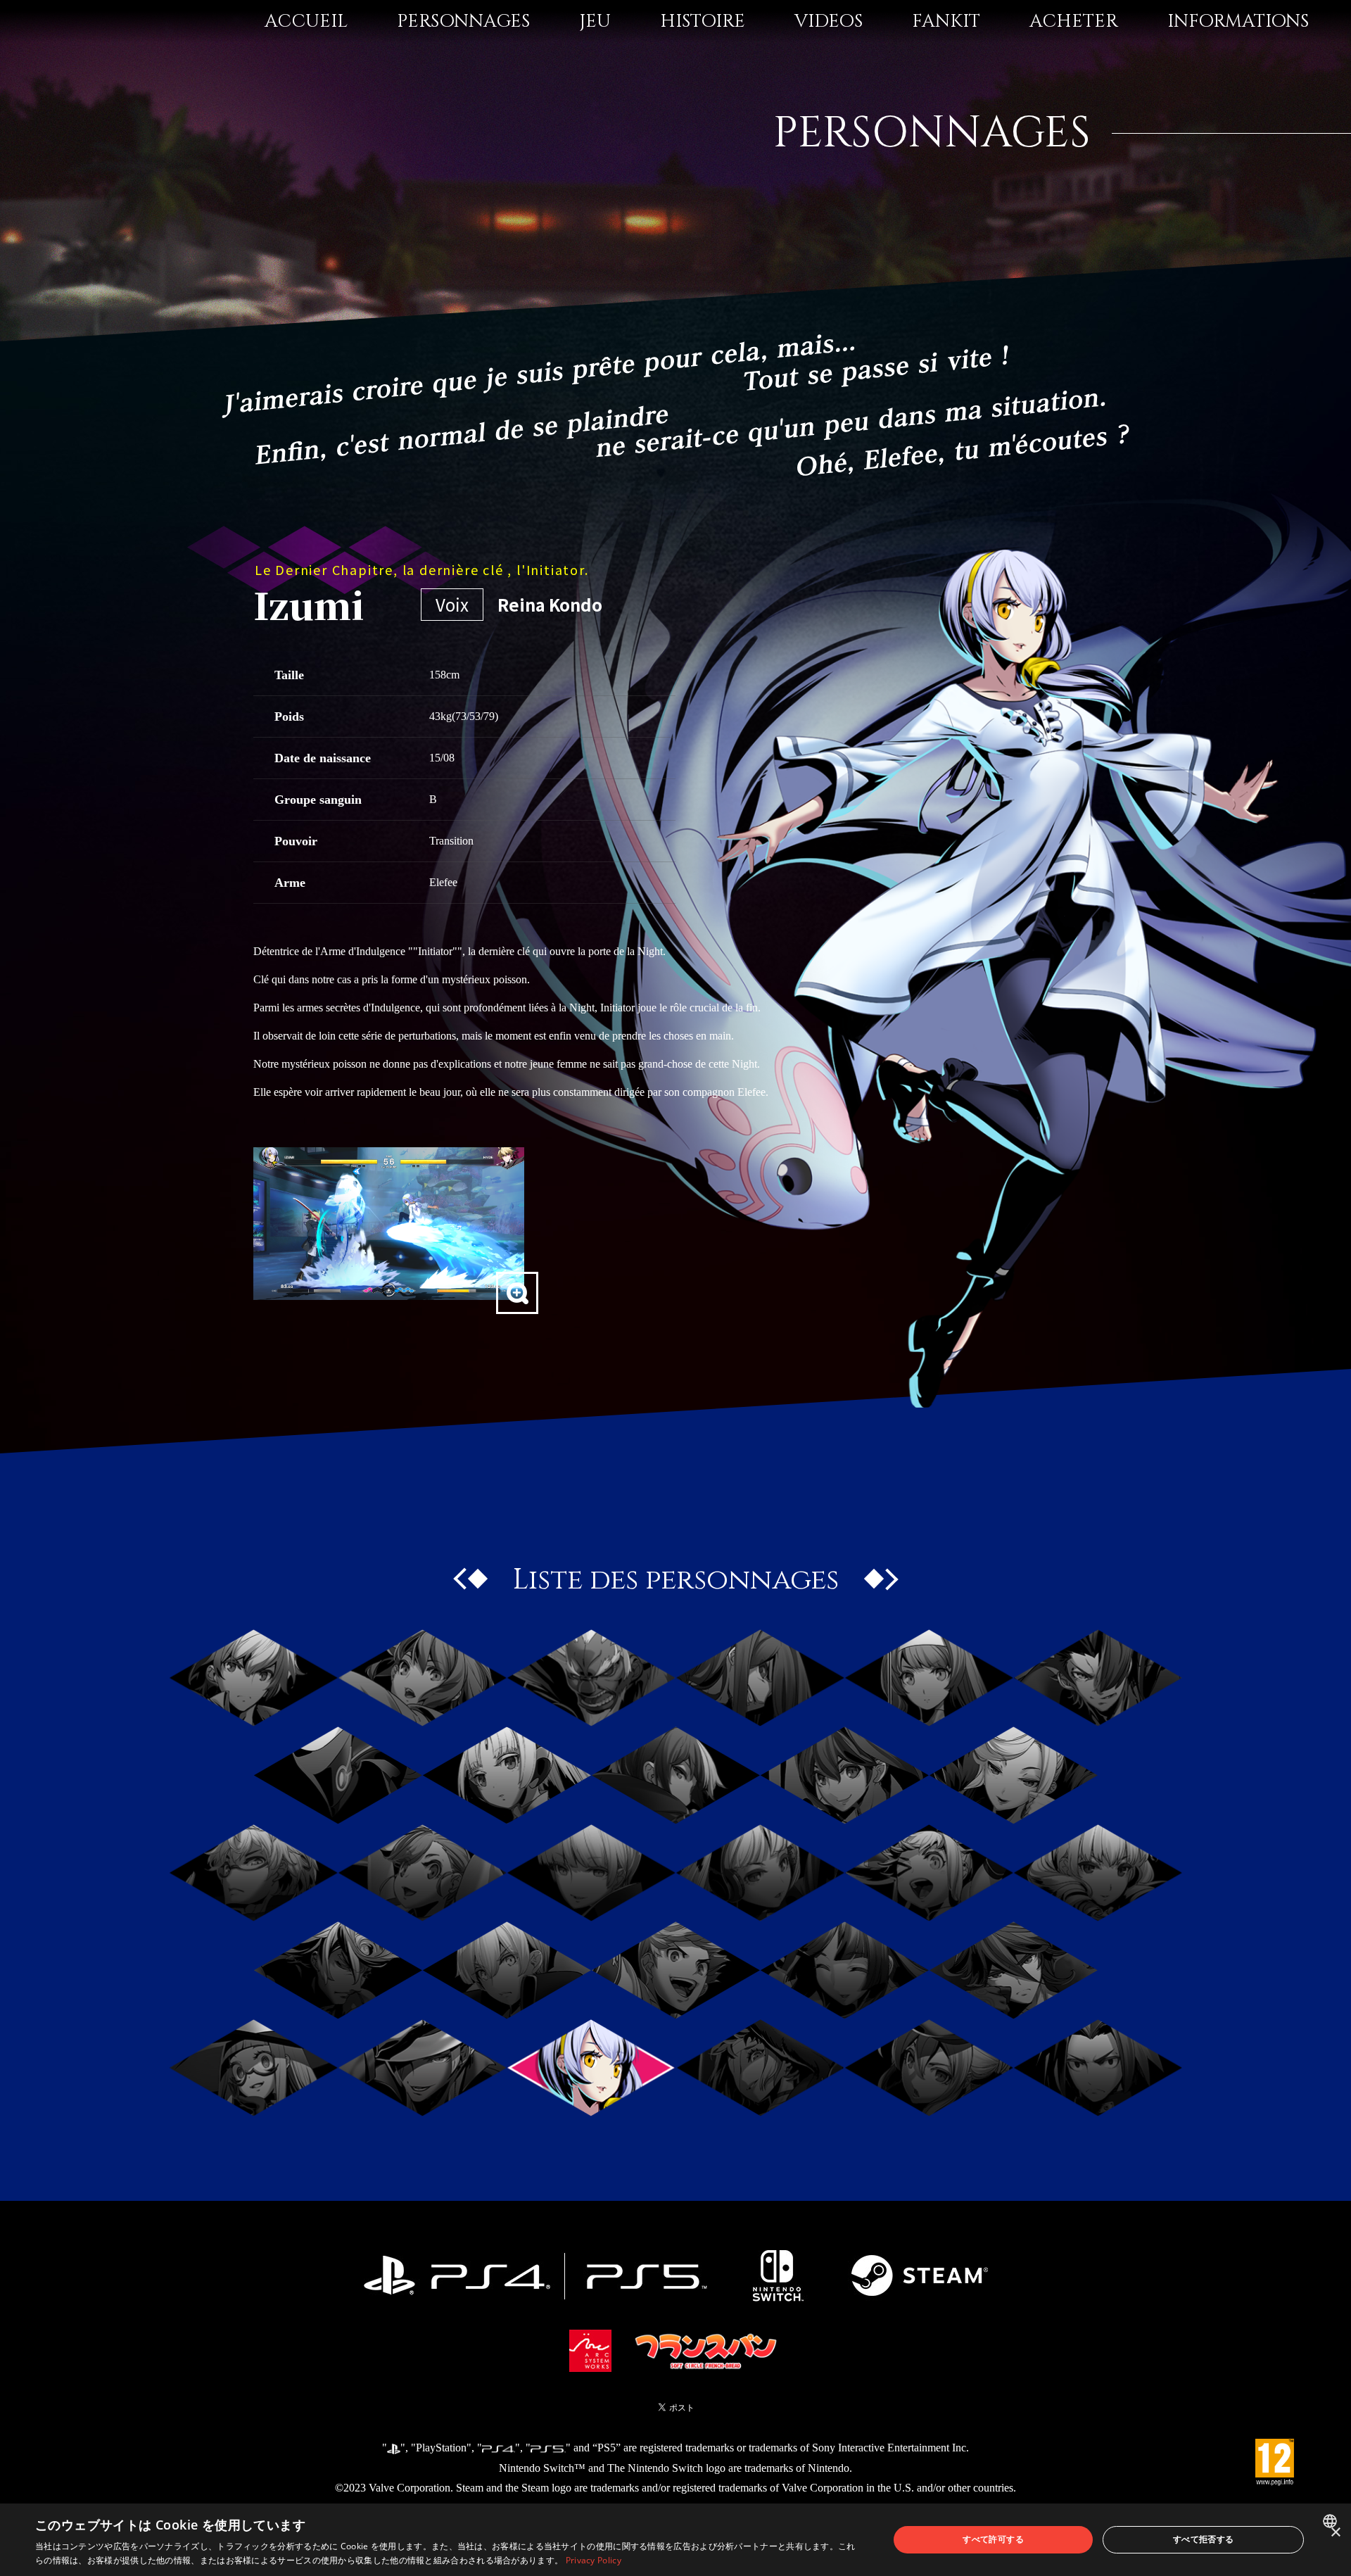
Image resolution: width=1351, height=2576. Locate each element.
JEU (595, 21)
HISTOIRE (703, 21)
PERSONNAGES (463, 21)
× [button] (1335, 2533)
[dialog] (675, 2540)
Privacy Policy (594, 2560)
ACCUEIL (306, 21)
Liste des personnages (676, 1580)
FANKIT (946, 21)
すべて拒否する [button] (1204, 2539)
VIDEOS (829, 21)
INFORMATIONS (1238, 21)
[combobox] (1332, 2521)
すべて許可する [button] (993, 2539)
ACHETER (1074, 21)
